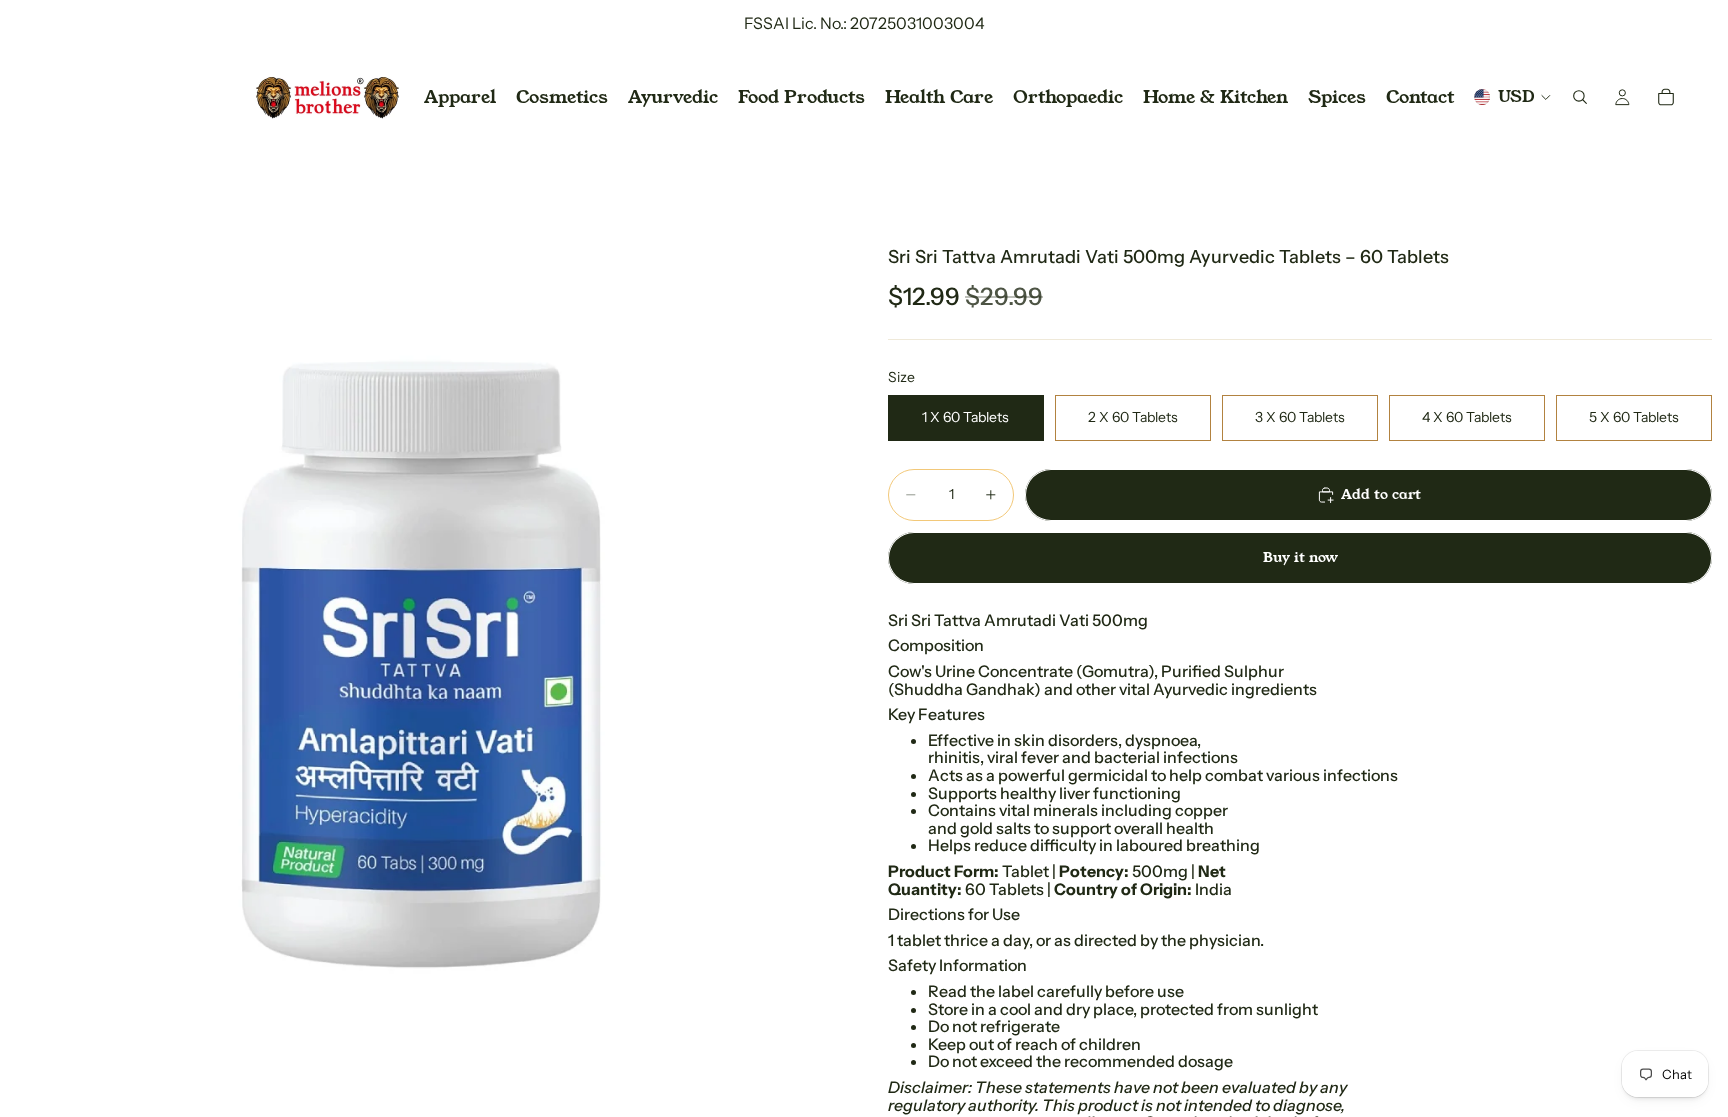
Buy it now (1300, 557)
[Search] (1580, 97)
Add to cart (1381, 494)
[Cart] (1666, 97)
